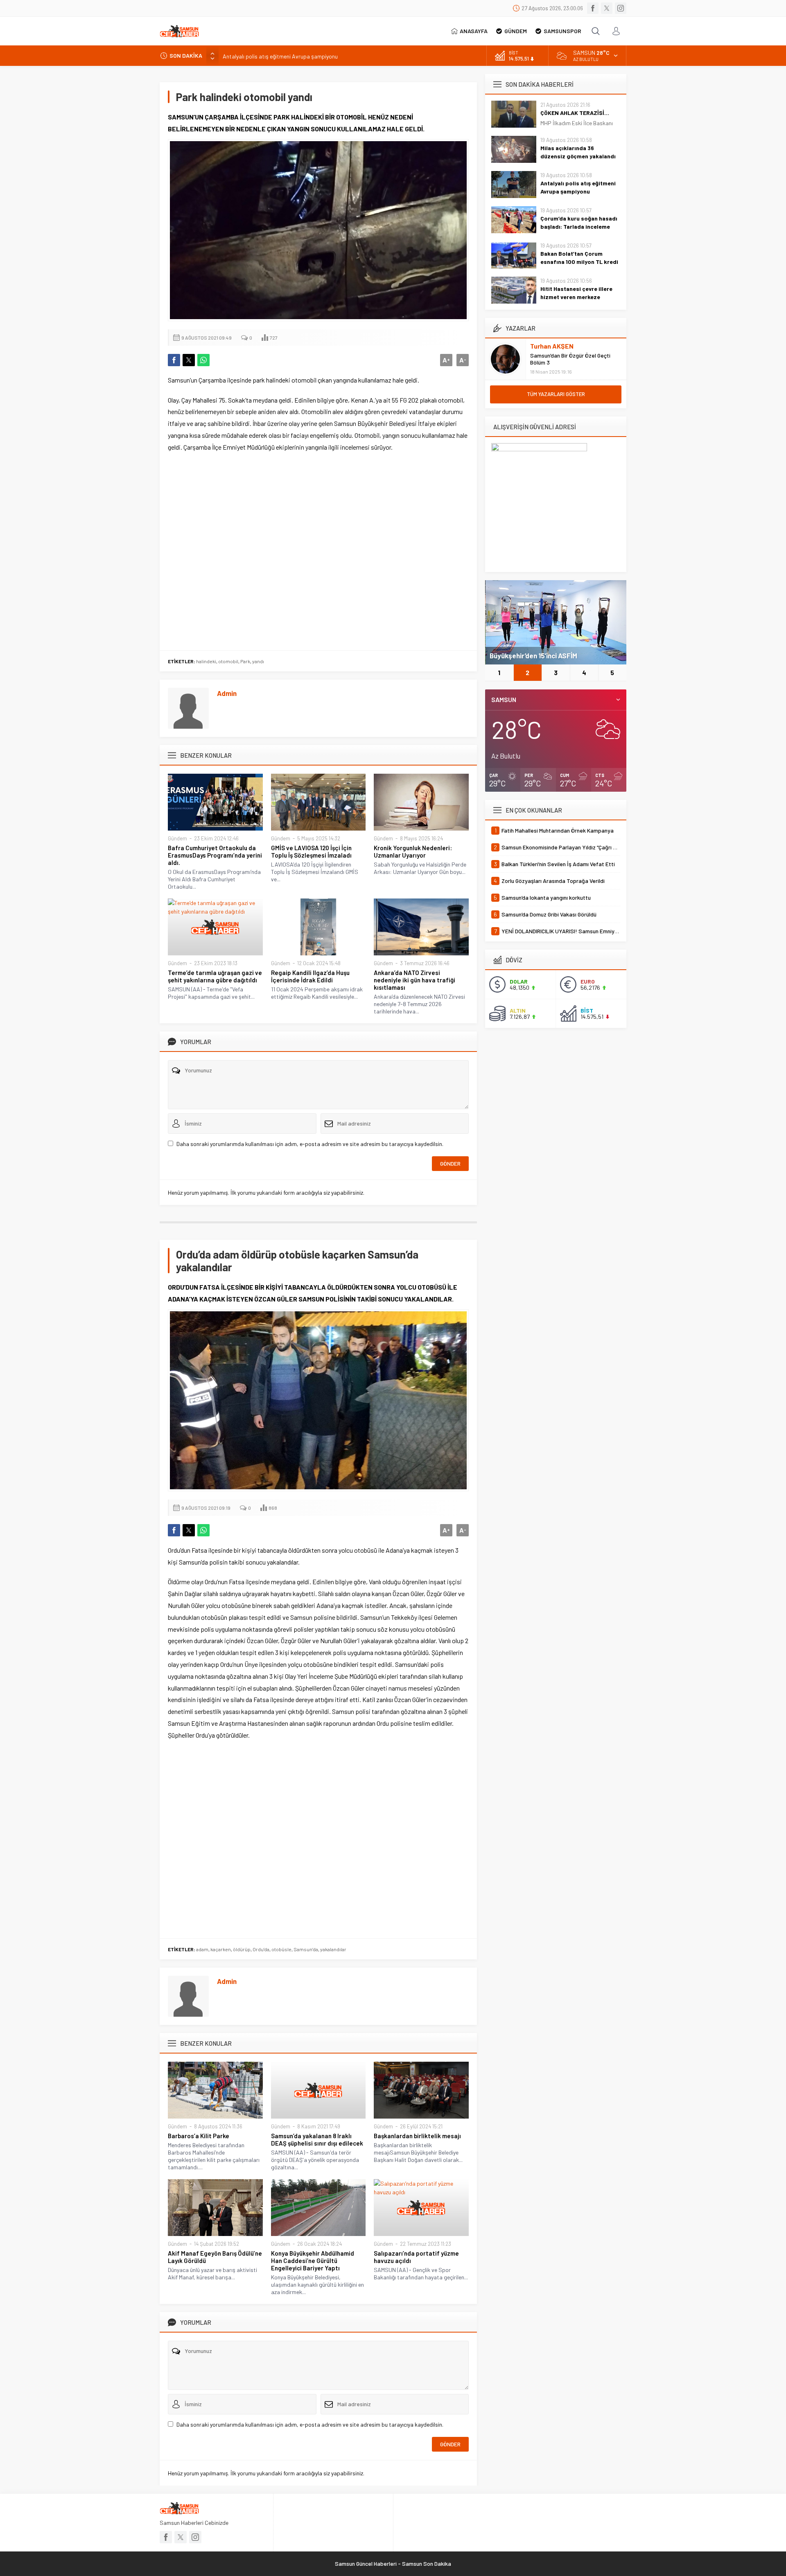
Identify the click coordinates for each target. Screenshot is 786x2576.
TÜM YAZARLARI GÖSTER (556, 394)
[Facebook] (593, 8)
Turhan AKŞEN (552, 346)
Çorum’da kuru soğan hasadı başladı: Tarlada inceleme (579, 222)
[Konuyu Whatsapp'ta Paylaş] (203, 360)
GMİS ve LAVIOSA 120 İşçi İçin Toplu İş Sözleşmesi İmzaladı (311, 851)
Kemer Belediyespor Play (529, 655)
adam (202, 1949)
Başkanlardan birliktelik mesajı (417, 2136)
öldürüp (242, 1949)
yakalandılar (333, 1949)
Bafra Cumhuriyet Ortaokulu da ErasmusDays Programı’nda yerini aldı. (215, 855)
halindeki (206, 661)
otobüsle (281, 1949)
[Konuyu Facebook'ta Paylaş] (174, 360)
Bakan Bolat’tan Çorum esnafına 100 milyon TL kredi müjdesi (579, 262)
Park (245, 661)
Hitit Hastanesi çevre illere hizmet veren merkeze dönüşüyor (576, 297)
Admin (227, 693)
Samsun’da (306, 1949)
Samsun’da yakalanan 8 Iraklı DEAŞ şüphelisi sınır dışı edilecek (317, 2139)
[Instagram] (621, 8)
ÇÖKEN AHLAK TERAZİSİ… (575, 113)
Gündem (177, 838)
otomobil (228, 661)
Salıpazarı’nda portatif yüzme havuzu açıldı (416, 2257)
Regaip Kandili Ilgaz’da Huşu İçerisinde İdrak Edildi (310, 976)
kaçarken (221, 1949)
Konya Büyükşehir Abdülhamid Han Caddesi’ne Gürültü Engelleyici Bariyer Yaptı (313, 2261)
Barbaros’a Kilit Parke (199, 2136)
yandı (258, 661)
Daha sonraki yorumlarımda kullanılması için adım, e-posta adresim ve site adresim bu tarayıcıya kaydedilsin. (310, 1144)
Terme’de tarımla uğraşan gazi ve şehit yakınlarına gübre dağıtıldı (215, 976)
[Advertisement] (318, 552)
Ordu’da (261, 1949)
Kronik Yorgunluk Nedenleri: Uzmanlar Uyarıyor (413, 851)
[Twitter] (607, 8)
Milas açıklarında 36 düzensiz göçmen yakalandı (578, 152)
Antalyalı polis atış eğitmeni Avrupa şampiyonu (280, 55)
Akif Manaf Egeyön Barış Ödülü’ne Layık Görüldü (215, 2257)
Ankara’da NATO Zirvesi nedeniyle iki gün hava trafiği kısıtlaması (414, 980)
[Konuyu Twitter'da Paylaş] (189, 360)
